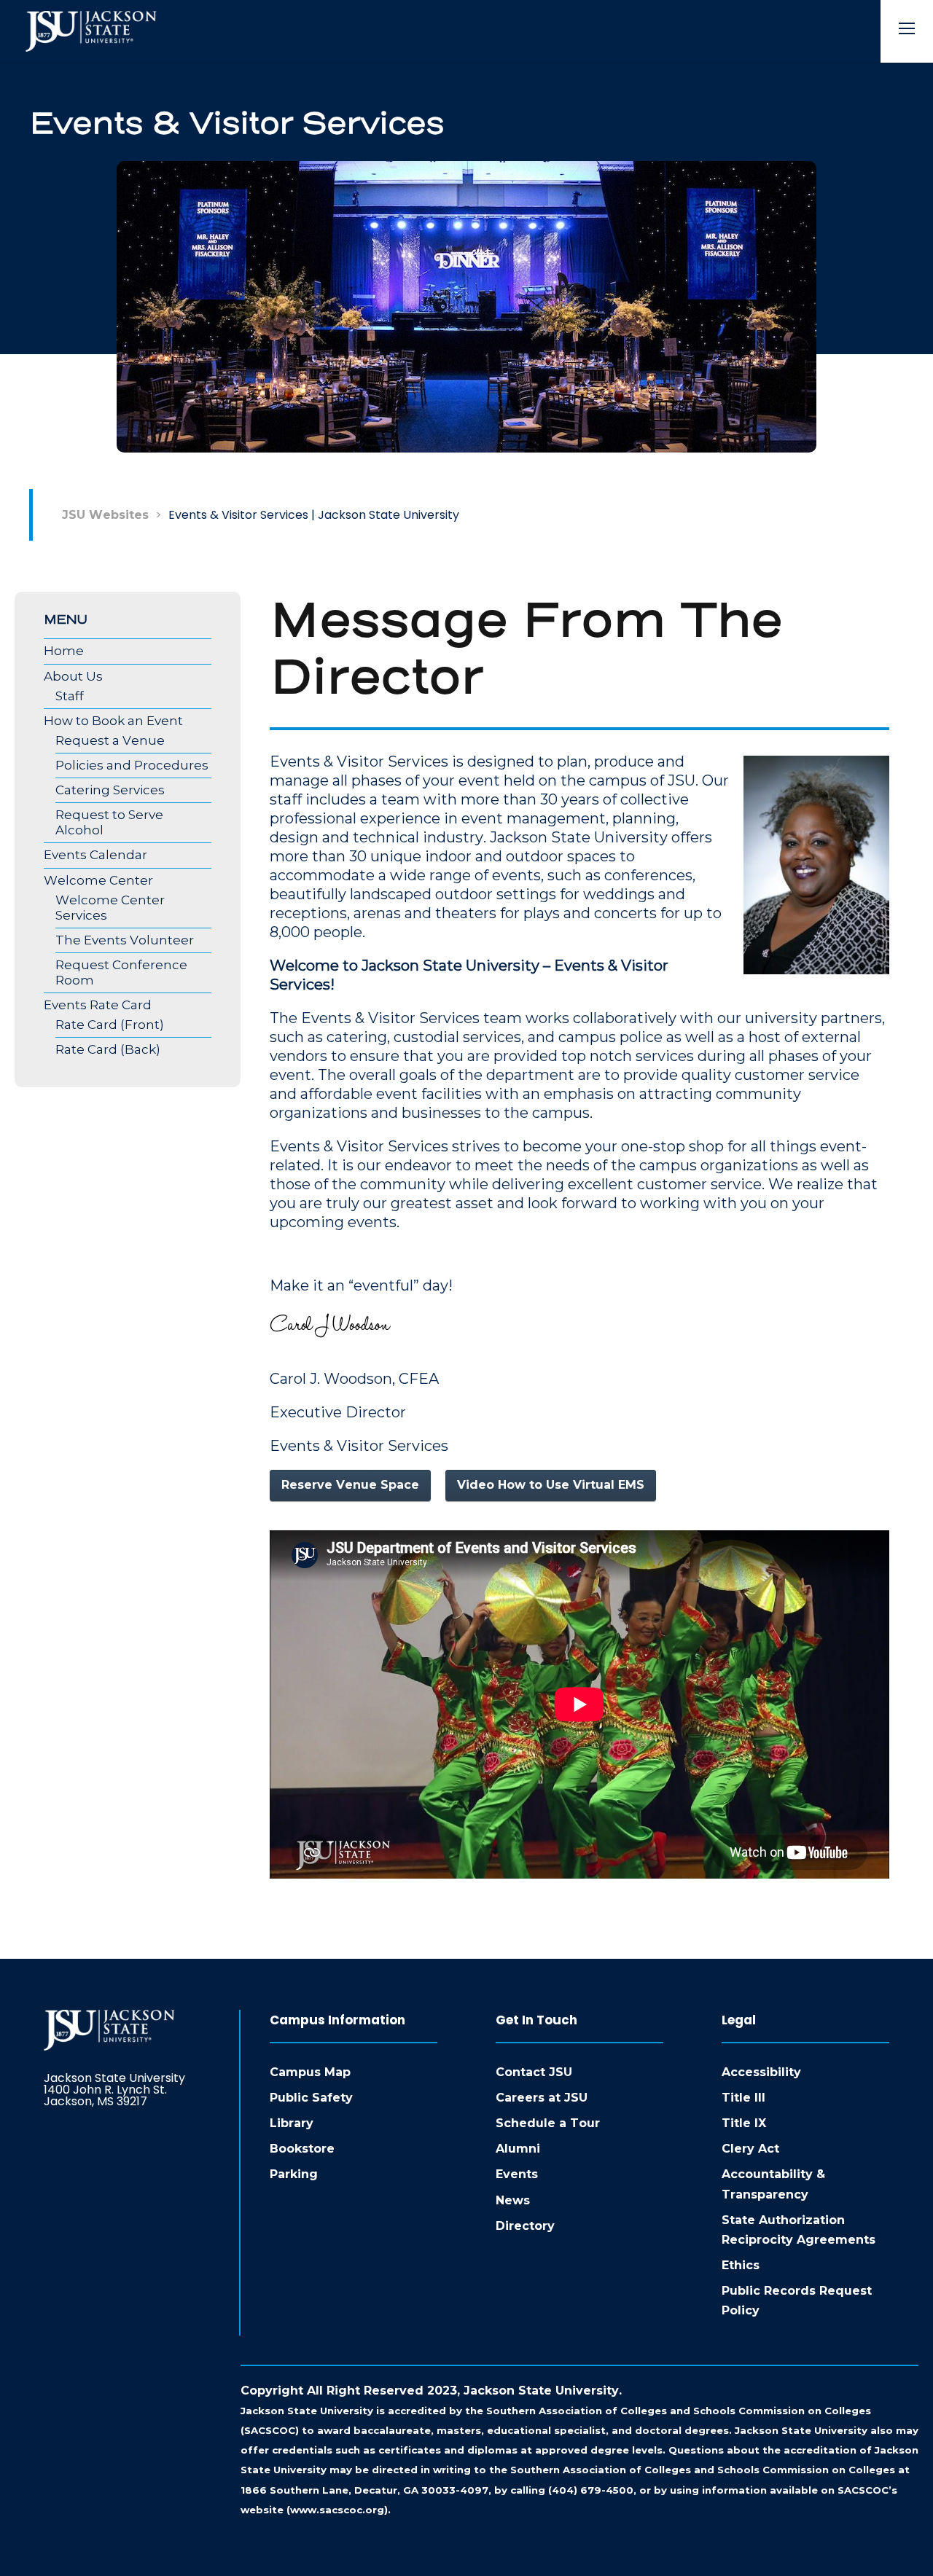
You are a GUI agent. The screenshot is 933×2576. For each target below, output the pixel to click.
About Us (73, 676)
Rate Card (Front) (110, 1025)
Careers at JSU (542, 2098)
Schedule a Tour (548, 2123)
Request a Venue (110, 740)
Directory (525, 2226)
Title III (743, 2098)
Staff (70, 696)
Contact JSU (534, 2072)
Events (517, 2174)
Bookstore (302, 2149)
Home (64, 651)
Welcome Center (98, 880)
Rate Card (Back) (108, 1049)
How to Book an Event (113, 721)
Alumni (518, 2149)
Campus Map (310, 2072)
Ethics (741, 2265)
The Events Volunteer (125, 940)
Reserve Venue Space (350, 1485)
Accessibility (761, 2072)
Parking (294, 2174)
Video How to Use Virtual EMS (551, 1485)
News (513, 2200)
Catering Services (110, 790)
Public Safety (311, 2098)
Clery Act (750, 2149)
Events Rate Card (98, 1005)
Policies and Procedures (132, 765)
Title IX (744, 2123)
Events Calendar (95, 855)
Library (292, 2123)
